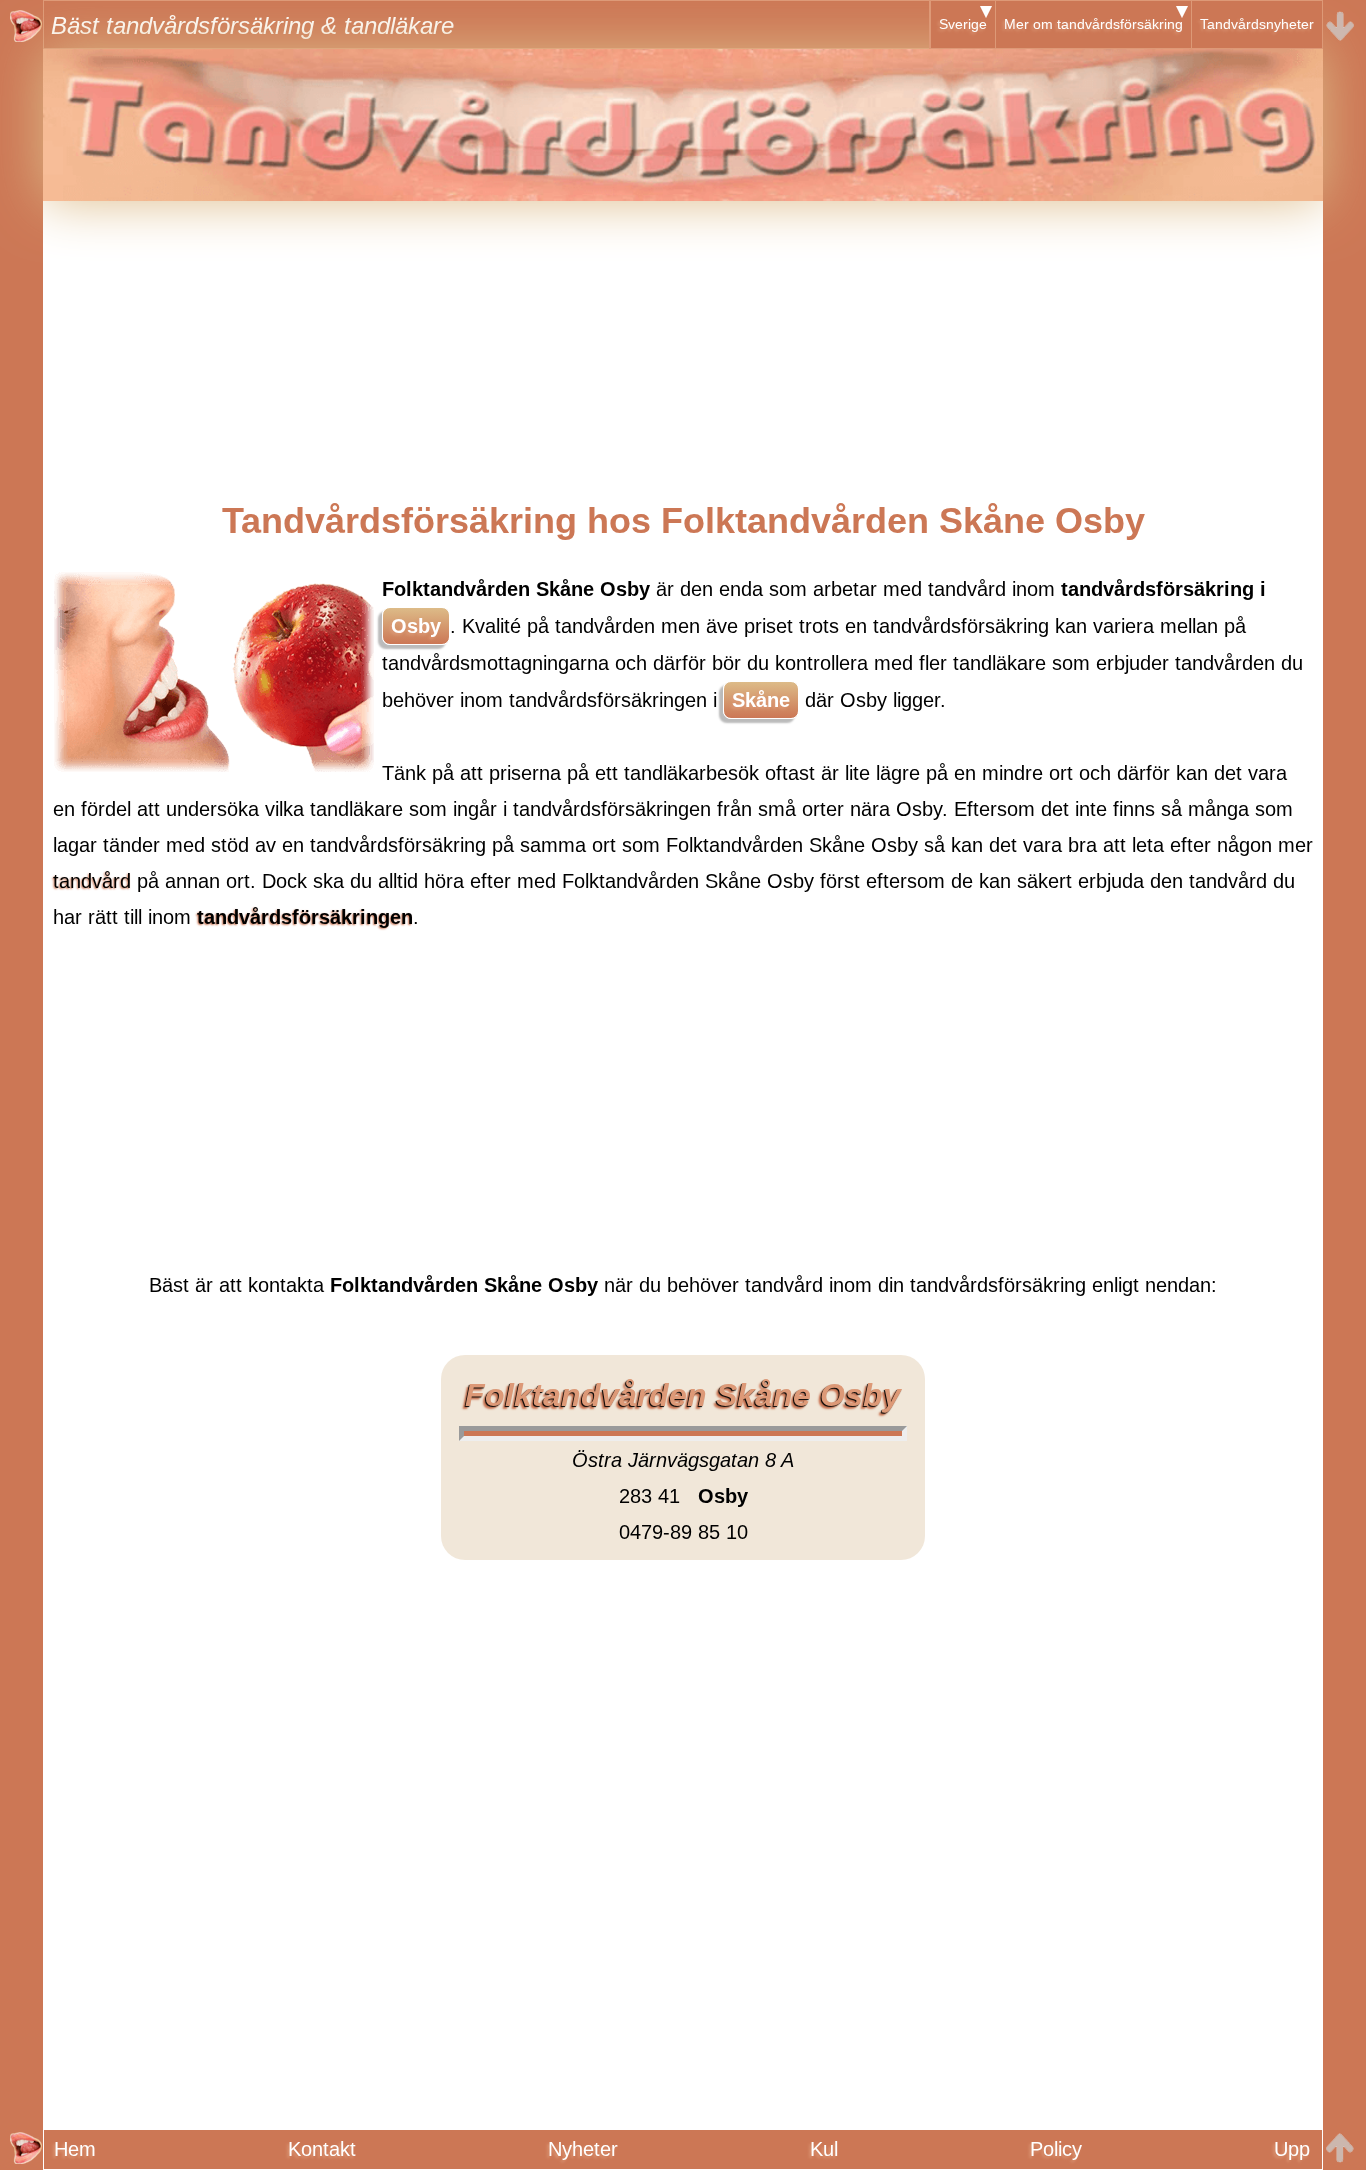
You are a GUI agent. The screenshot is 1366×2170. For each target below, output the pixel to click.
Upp (1292, 2149)
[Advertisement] (683, 341)
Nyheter (583, 2149)
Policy (1056, 2149)
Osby (416, 626)
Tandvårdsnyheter (1257, 24)
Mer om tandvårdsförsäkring (1093, 24)
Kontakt (322, 2149)
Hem (75, 2149)
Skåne (761, 700)
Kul (824, 2149)
